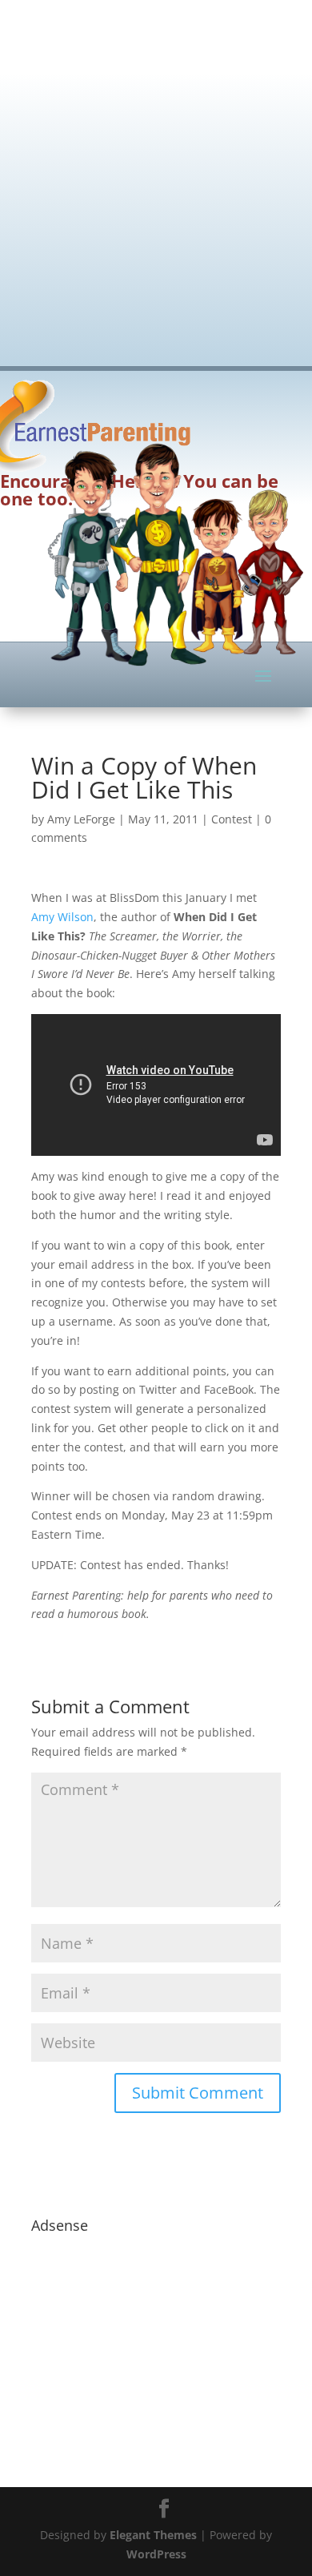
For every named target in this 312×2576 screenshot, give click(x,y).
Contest (232, 819)
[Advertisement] (156, 172)
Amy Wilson (62, 917)
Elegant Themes (153, 2535)
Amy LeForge (81, 819)
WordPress (156, 2554)
